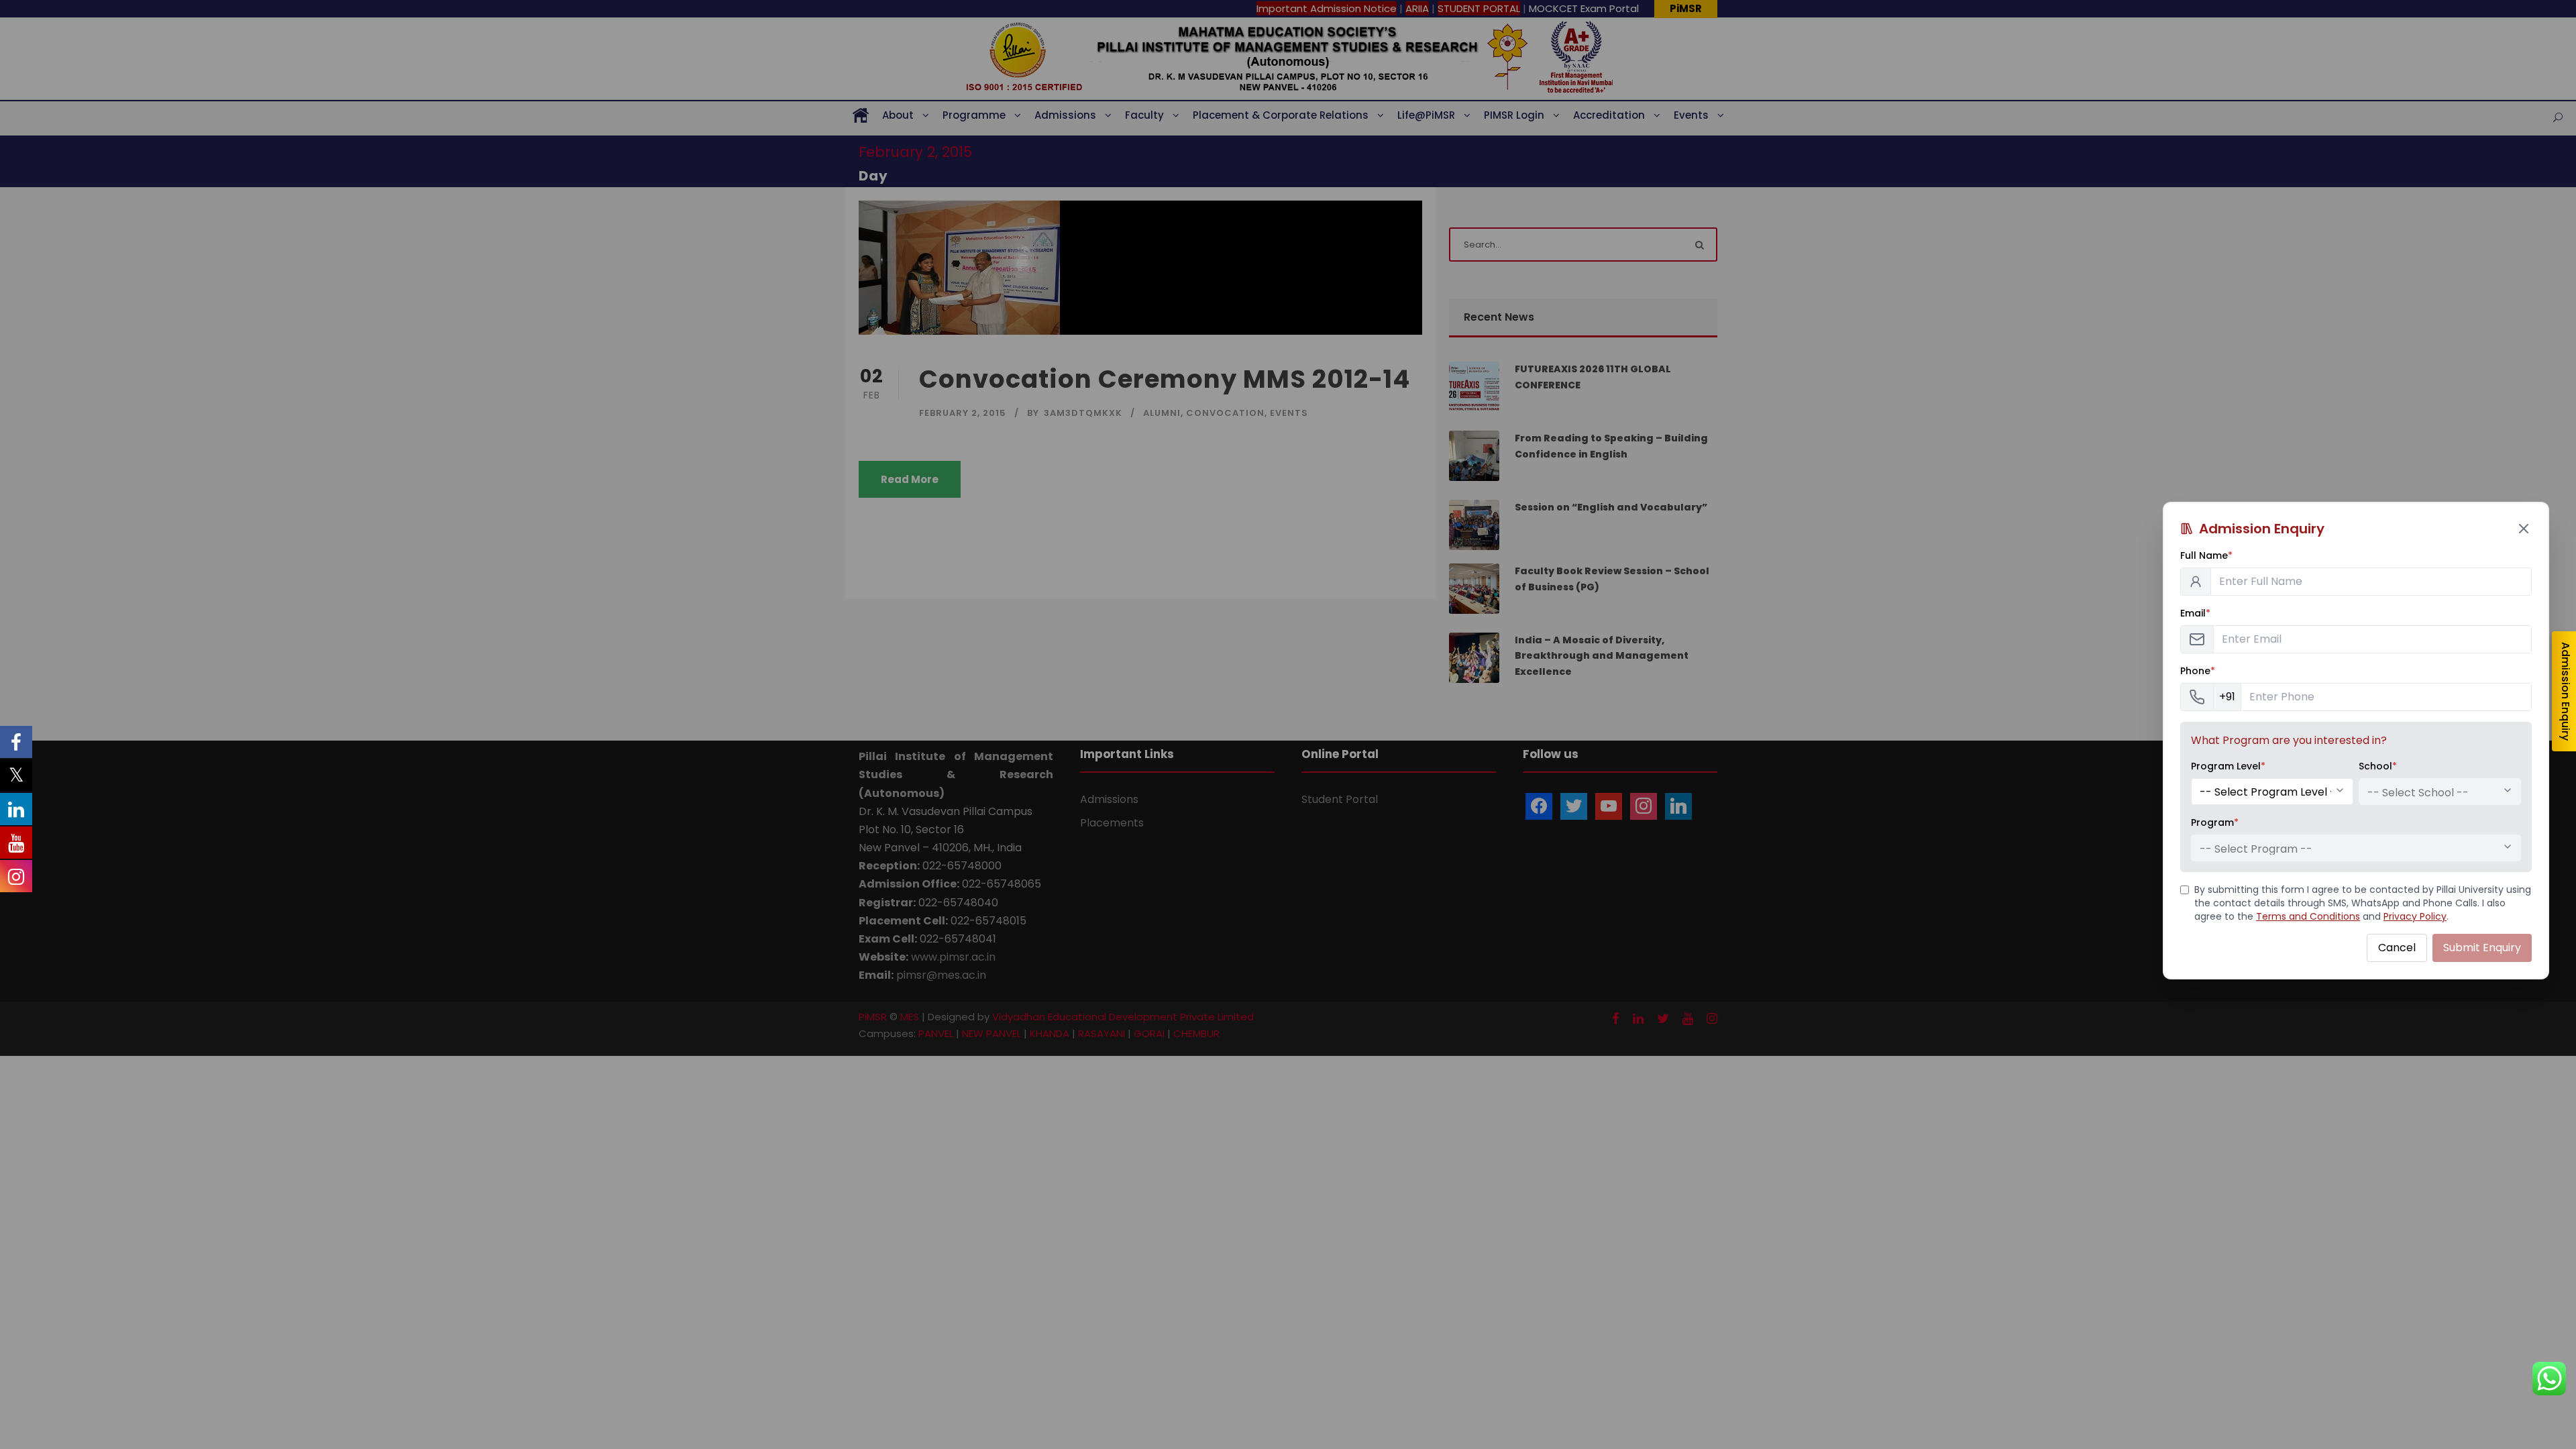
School (2378, 766)
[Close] (2524, 529)
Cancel (2397, 948)
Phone (2198, 671)
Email (2195, 613)
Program (2215, 822)
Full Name (2206, 555)
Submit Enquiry (2482, 948)
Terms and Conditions (2308, 916)
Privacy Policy (2415, 916)
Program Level (2228, 766)
